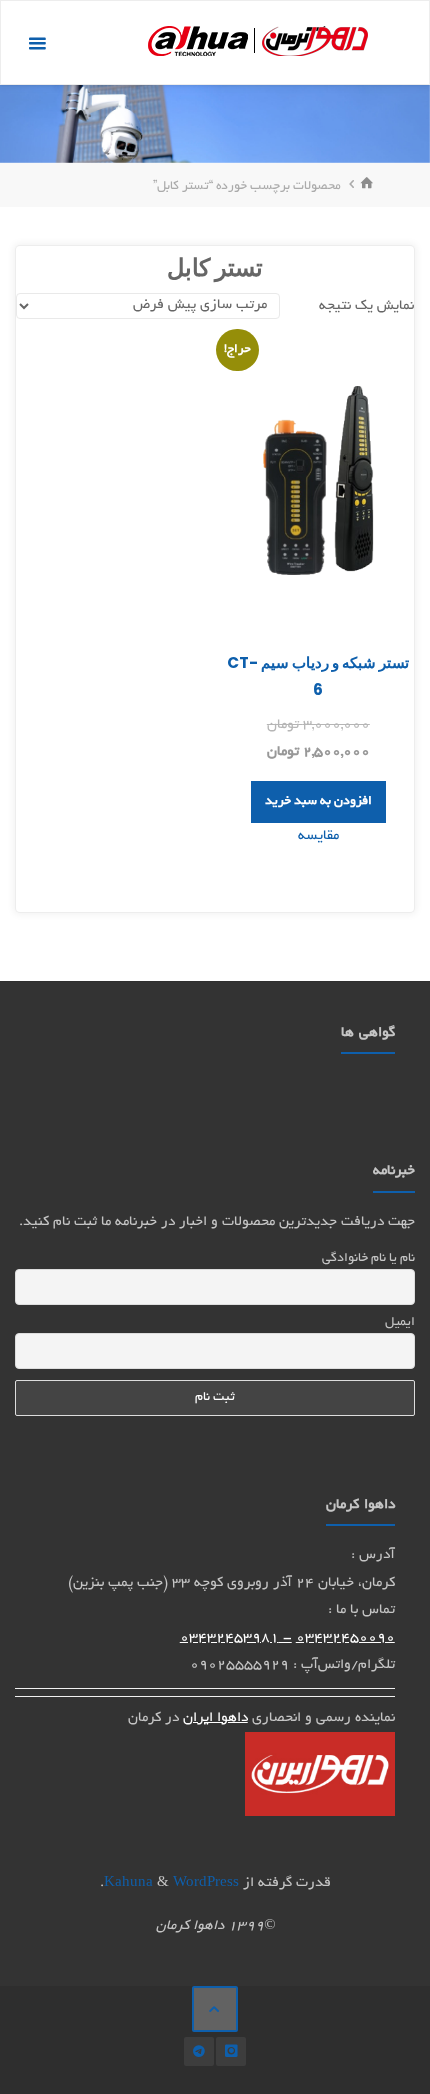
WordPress (206, 1883)
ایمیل (399, 1323)
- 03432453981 (236, 1638)
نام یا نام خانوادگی (368, 1259)
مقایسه (318, 836)
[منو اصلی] (37, 43)
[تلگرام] (198, 2051)
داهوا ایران (215, 1718)
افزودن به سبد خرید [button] (318, 802)
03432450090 (345, 1638)
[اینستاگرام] (230, 2051)
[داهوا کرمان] (258, 43)
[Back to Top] (215, 2009)
